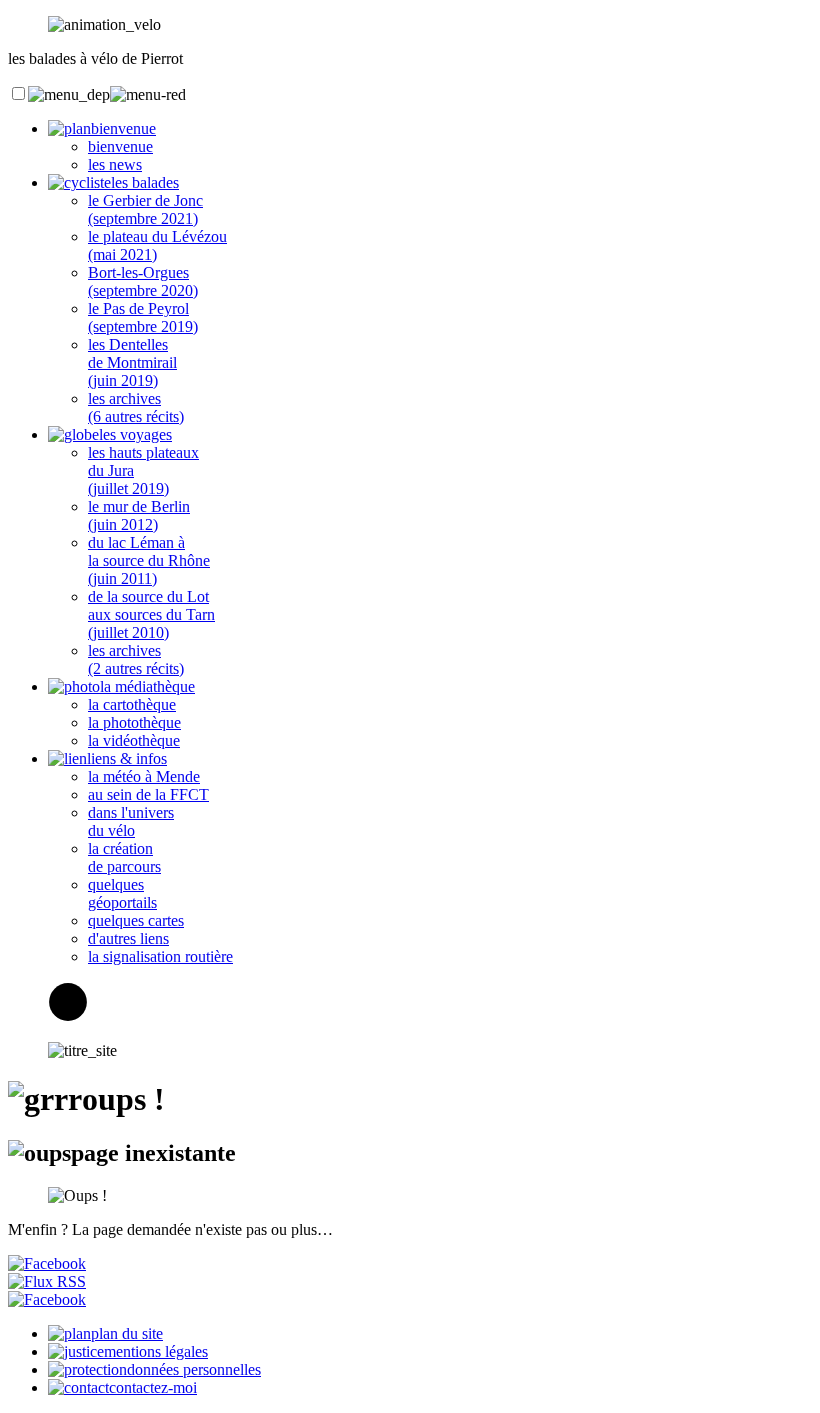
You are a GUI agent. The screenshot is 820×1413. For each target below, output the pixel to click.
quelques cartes (136, 920)
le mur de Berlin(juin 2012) (139, 515)
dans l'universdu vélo (131, 821)
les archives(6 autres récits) (136, 407)
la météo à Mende (144, 776)
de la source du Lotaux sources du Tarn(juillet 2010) (151, 614)
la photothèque (134, 722)
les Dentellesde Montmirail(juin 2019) (132, 362)
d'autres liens (128, 938)
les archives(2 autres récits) (136, 659)
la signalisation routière (160, 956)
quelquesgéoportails (122, 893)
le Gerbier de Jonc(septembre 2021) (145, 209)
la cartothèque (132, 704)
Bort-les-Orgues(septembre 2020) (143, 281)
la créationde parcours (124, 857)
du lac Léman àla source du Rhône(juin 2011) (149, 560)
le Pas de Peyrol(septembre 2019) (143, 317)
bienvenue (120, 146)
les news (115, 164)
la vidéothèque (134, 740)
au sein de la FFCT (148, 794)
